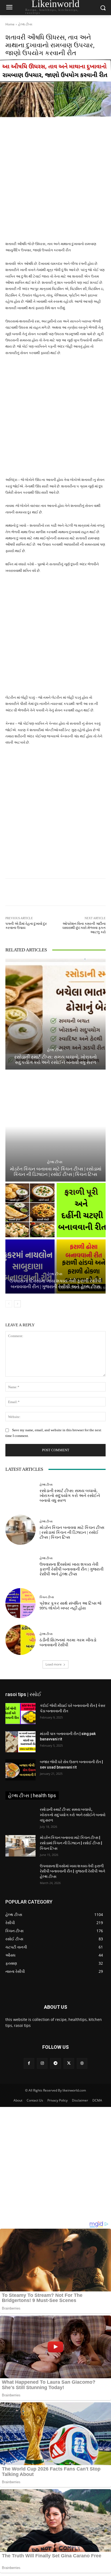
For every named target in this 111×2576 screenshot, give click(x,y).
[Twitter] (69, 2063)
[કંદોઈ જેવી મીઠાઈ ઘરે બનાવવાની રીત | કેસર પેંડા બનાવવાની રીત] (20, 1714)
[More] (78, 892)
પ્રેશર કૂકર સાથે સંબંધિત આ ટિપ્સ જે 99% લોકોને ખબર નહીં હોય (70, 1606)
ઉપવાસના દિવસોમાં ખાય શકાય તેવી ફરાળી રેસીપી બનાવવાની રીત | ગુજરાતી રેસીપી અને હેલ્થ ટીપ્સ (55, 1284)
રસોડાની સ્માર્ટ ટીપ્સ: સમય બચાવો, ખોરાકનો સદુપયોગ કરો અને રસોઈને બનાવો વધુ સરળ (55, 1060)
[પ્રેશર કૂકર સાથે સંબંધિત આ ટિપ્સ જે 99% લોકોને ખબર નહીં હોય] (20, 1603)
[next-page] (17, 1304)
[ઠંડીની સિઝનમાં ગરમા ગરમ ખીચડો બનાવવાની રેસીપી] (20, 1640)
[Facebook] (29, 2063)
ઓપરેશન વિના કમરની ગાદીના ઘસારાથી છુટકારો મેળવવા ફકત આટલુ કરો (84, 928)
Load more (54, 1664)
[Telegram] (55, 2063)
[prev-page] (9, 1304)
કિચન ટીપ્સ (47, 1597)
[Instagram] (42, 2063)
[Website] (82, 2063)
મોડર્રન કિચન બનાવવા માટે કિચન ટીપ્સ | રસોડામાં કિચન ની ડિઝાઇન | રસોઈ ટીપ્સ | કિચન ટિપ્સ (56, 1172)
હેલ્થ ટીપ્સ (25, 24)
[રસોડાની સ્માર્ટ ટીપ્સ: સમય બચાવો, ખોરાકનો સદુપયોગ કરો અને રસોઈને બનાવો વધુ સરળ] (55, 1014)
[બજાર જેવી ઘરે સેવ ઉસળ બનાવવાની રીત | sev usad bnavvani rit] (20, 1770)
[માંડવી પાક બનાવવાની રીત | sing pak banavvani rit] (20, 1742)
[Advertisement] (55, 183)
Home (10, 24)
